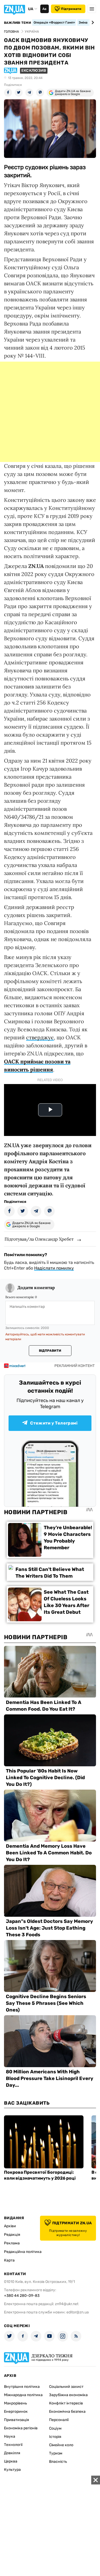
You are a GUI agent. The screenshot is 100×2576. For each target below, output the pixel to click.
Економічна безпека (67, 2412)
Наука (10, 2436)
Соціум (55, 2428)
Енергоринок (16, 2412)
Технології (13, 2445)
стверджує (40, 1037)
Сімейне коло (61, 2445)
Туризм (56, 2453)
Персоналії (59, 2420)
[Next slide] (92, 22)
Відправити (50, 1351)
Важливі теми (17, 23)
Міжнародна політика (23, 2395)
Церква (11, 2461)
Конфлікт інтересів (66, 2403)
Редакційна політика (23, 2252)
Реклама (12, 2243)
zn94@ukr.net (67, 2304)
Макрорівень (15, 2403)
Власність (58, 2462)
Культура (12, 2470)
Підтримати (71, 9)
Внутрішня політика (22, 2387)
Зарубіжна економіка (68, 2395)
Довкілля (12, 2453)
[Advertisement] (50, 412)
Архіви (10, 2226)
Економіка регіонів (21, 2428)
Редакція (12, 2235)
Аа (44, 9)
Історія (55, 2437)
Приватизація (17, 2420)
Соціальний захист (66, 2387)
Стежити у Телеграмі (54, 1423)
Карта (9, 2260)
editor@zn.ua (78, 2312)
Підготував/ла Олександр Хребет (39, 1239)
